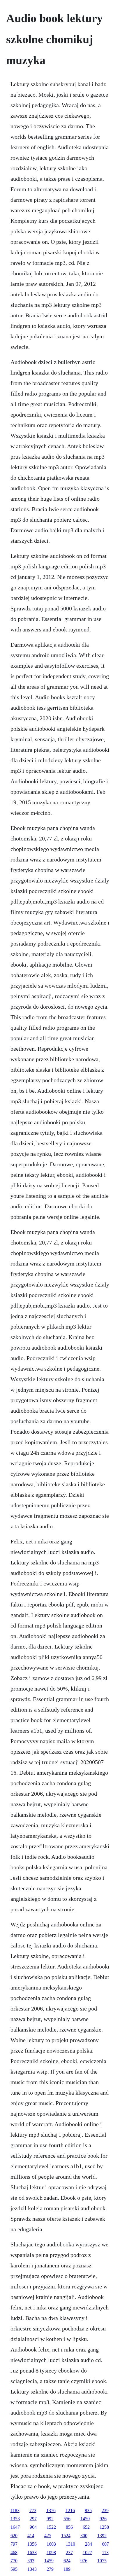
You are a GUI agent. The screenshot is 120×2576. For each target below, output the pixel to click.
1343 (32, 2569)
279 (50, 2569)
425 (48, 2536)
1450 (85, 2519)
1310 (70, 2544)
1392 (102, 2536)
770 (14, 2561)
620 (14, 2536)
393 (31, 2561)
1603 (51, 2544)
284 (89, 2544)
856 (69, 2527)
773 (33, 2510)
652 (86, 2527)
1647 (15, 2527)
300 (84, 2536)
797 (14, 2544)
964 (33, 2527)
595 (14, 2569)
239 (105, 2510)
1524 (66, 2536)
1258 (104, 2527)
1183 (15, 2510)
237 (69, 2552)
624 (67, 2561)
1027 (87, 2552)
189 (67, 2569)
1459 (49, 2561)
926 (103, 2519)
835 (88, 2510)
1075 (102, 2561)
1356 (32, 2544)
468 (14, 2552)
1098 (51, 2552)
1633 (32, 2552)
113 (105, 2552)
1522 (51, 2527)
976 (84, 2561)
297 (33, 2519)
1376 (51, 2510)
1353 (15, 2519)
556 (67, 2519)
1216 (70, 2510)
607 (105, 2544)
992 (50, 2519)
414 (31, 2536)
